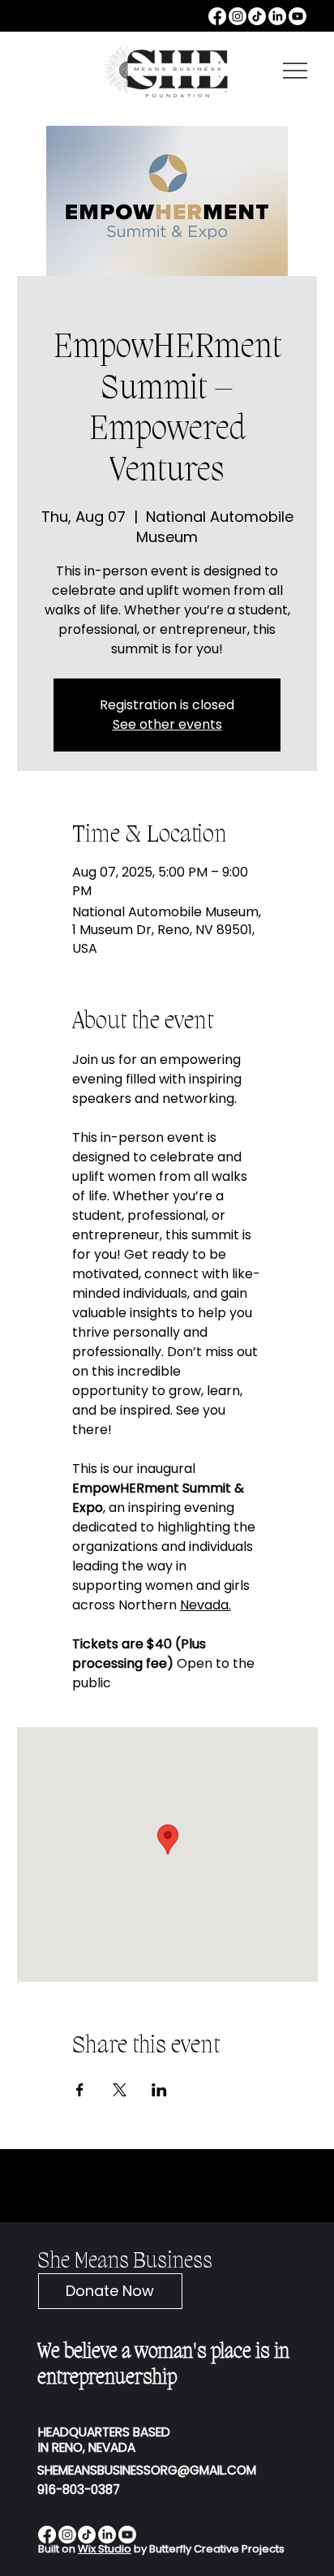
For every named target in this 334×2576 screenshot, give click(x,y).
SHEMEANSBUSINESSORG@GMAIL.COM (147, 2470)
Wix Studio (105, 2549)
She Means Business (125, 2262)
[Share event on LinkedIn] (159, 2090)
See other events (167, 724)
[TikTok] (257, 16)
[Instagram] (238, 16)
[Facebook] (217, 16)
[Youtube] (298, 16)
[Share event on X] (120, 2090)
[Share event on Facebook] (80, 2090)
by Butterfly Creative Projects (208, 2549)
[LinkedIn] (277, 16)
